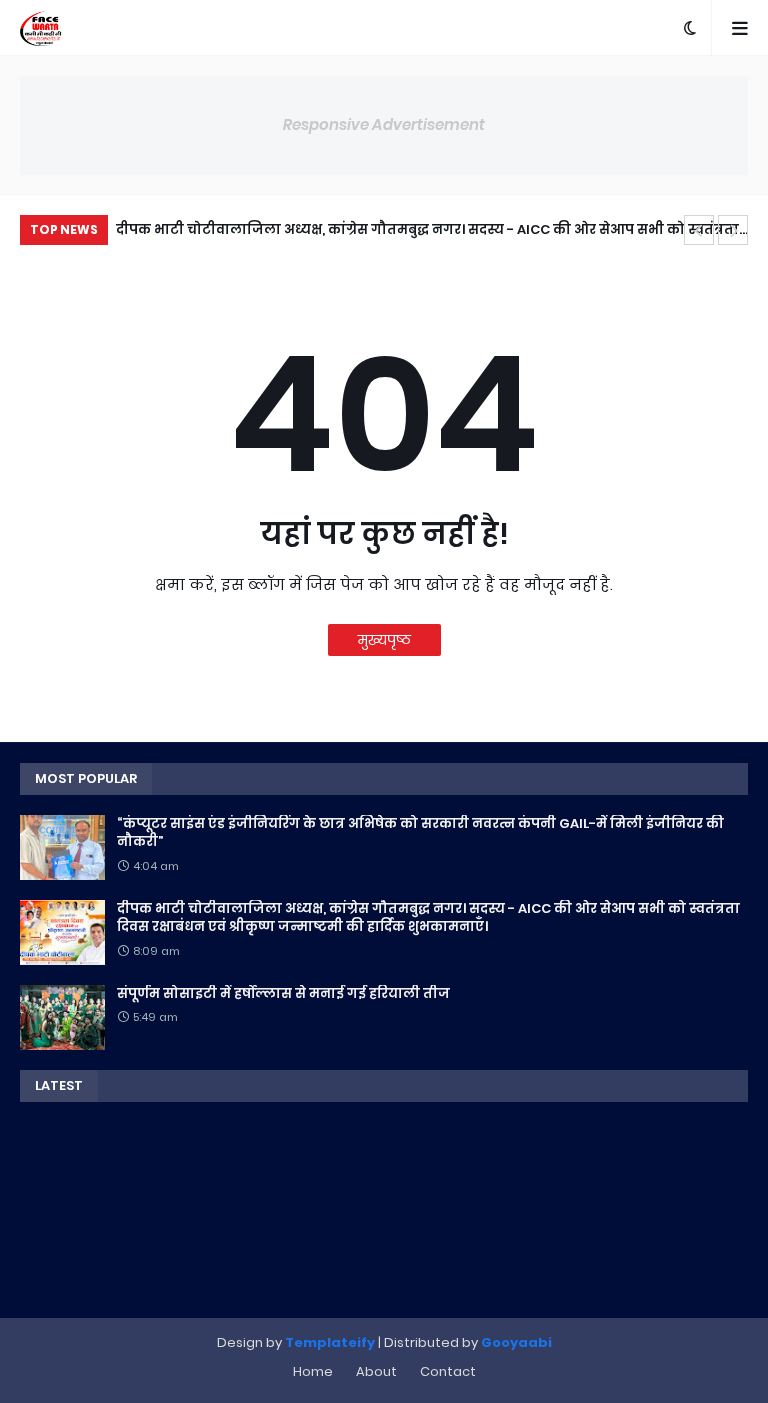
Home (313, 1371)
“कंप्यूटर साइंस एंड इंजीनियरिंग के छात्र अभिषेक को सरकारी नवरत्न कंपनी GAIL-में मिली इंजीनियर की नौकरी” (420, 833)
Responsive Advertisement (384, 124)
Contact (448, 1371)
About (376, 1371)
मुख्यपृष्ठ (384, 640)
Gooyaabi (516, 1342)
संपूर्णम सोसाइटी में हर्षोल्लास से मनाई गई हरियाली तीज (310, 229)
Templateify (330, 1342)
